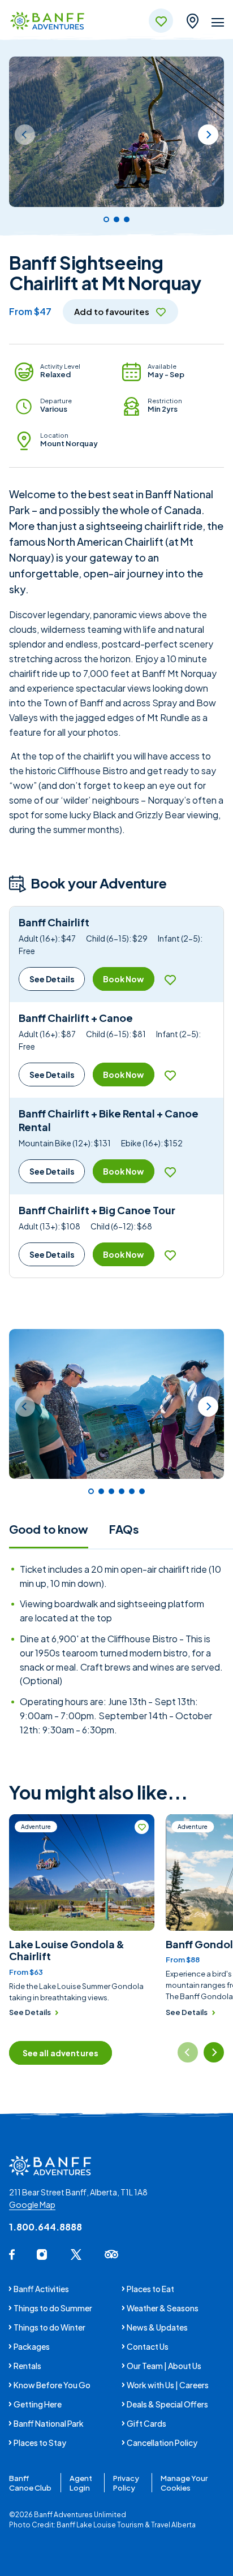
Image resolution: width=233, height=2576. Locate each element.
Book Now (123, 979)
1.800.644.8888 (46, 2227)
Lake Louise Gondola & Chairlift (67, 1950)
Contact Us (148, 2346)
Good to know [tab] (49, 1529)
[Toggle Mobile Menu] (218, 24)
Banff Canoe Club (30, 2483)
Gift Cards (146, 2423)
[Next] (208, 135)
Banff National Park (49, 2423)
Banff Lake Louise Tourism (100, 2525)
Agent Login (81, 2483)
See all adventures (61, 2053)
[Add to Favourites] (170, 979)
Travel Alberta (173, 2525)
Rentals (27, 2366)
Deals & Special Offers (167, 2404)
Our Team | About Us (164, 2366)
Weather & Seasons (163, 2308)
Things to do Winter (49, 2327)
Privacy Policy (126, 2483)
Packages (32, 2346)
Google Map (32, 2204)
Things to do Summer (53, 2308)
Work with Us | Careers (168, 2385)
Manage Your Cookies (184, 2483)
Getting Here (38, 2404)
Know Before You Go (52, 2385)
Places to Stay (40, 2443)
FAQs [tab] (124, 1529)
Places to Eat (150, 2289)
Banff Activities (41, 2289)
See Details (52, 979)
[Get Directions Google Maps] (192, 19)
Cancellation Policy (162, 2443)
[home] (47, 22)
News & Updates (157, 2327)
